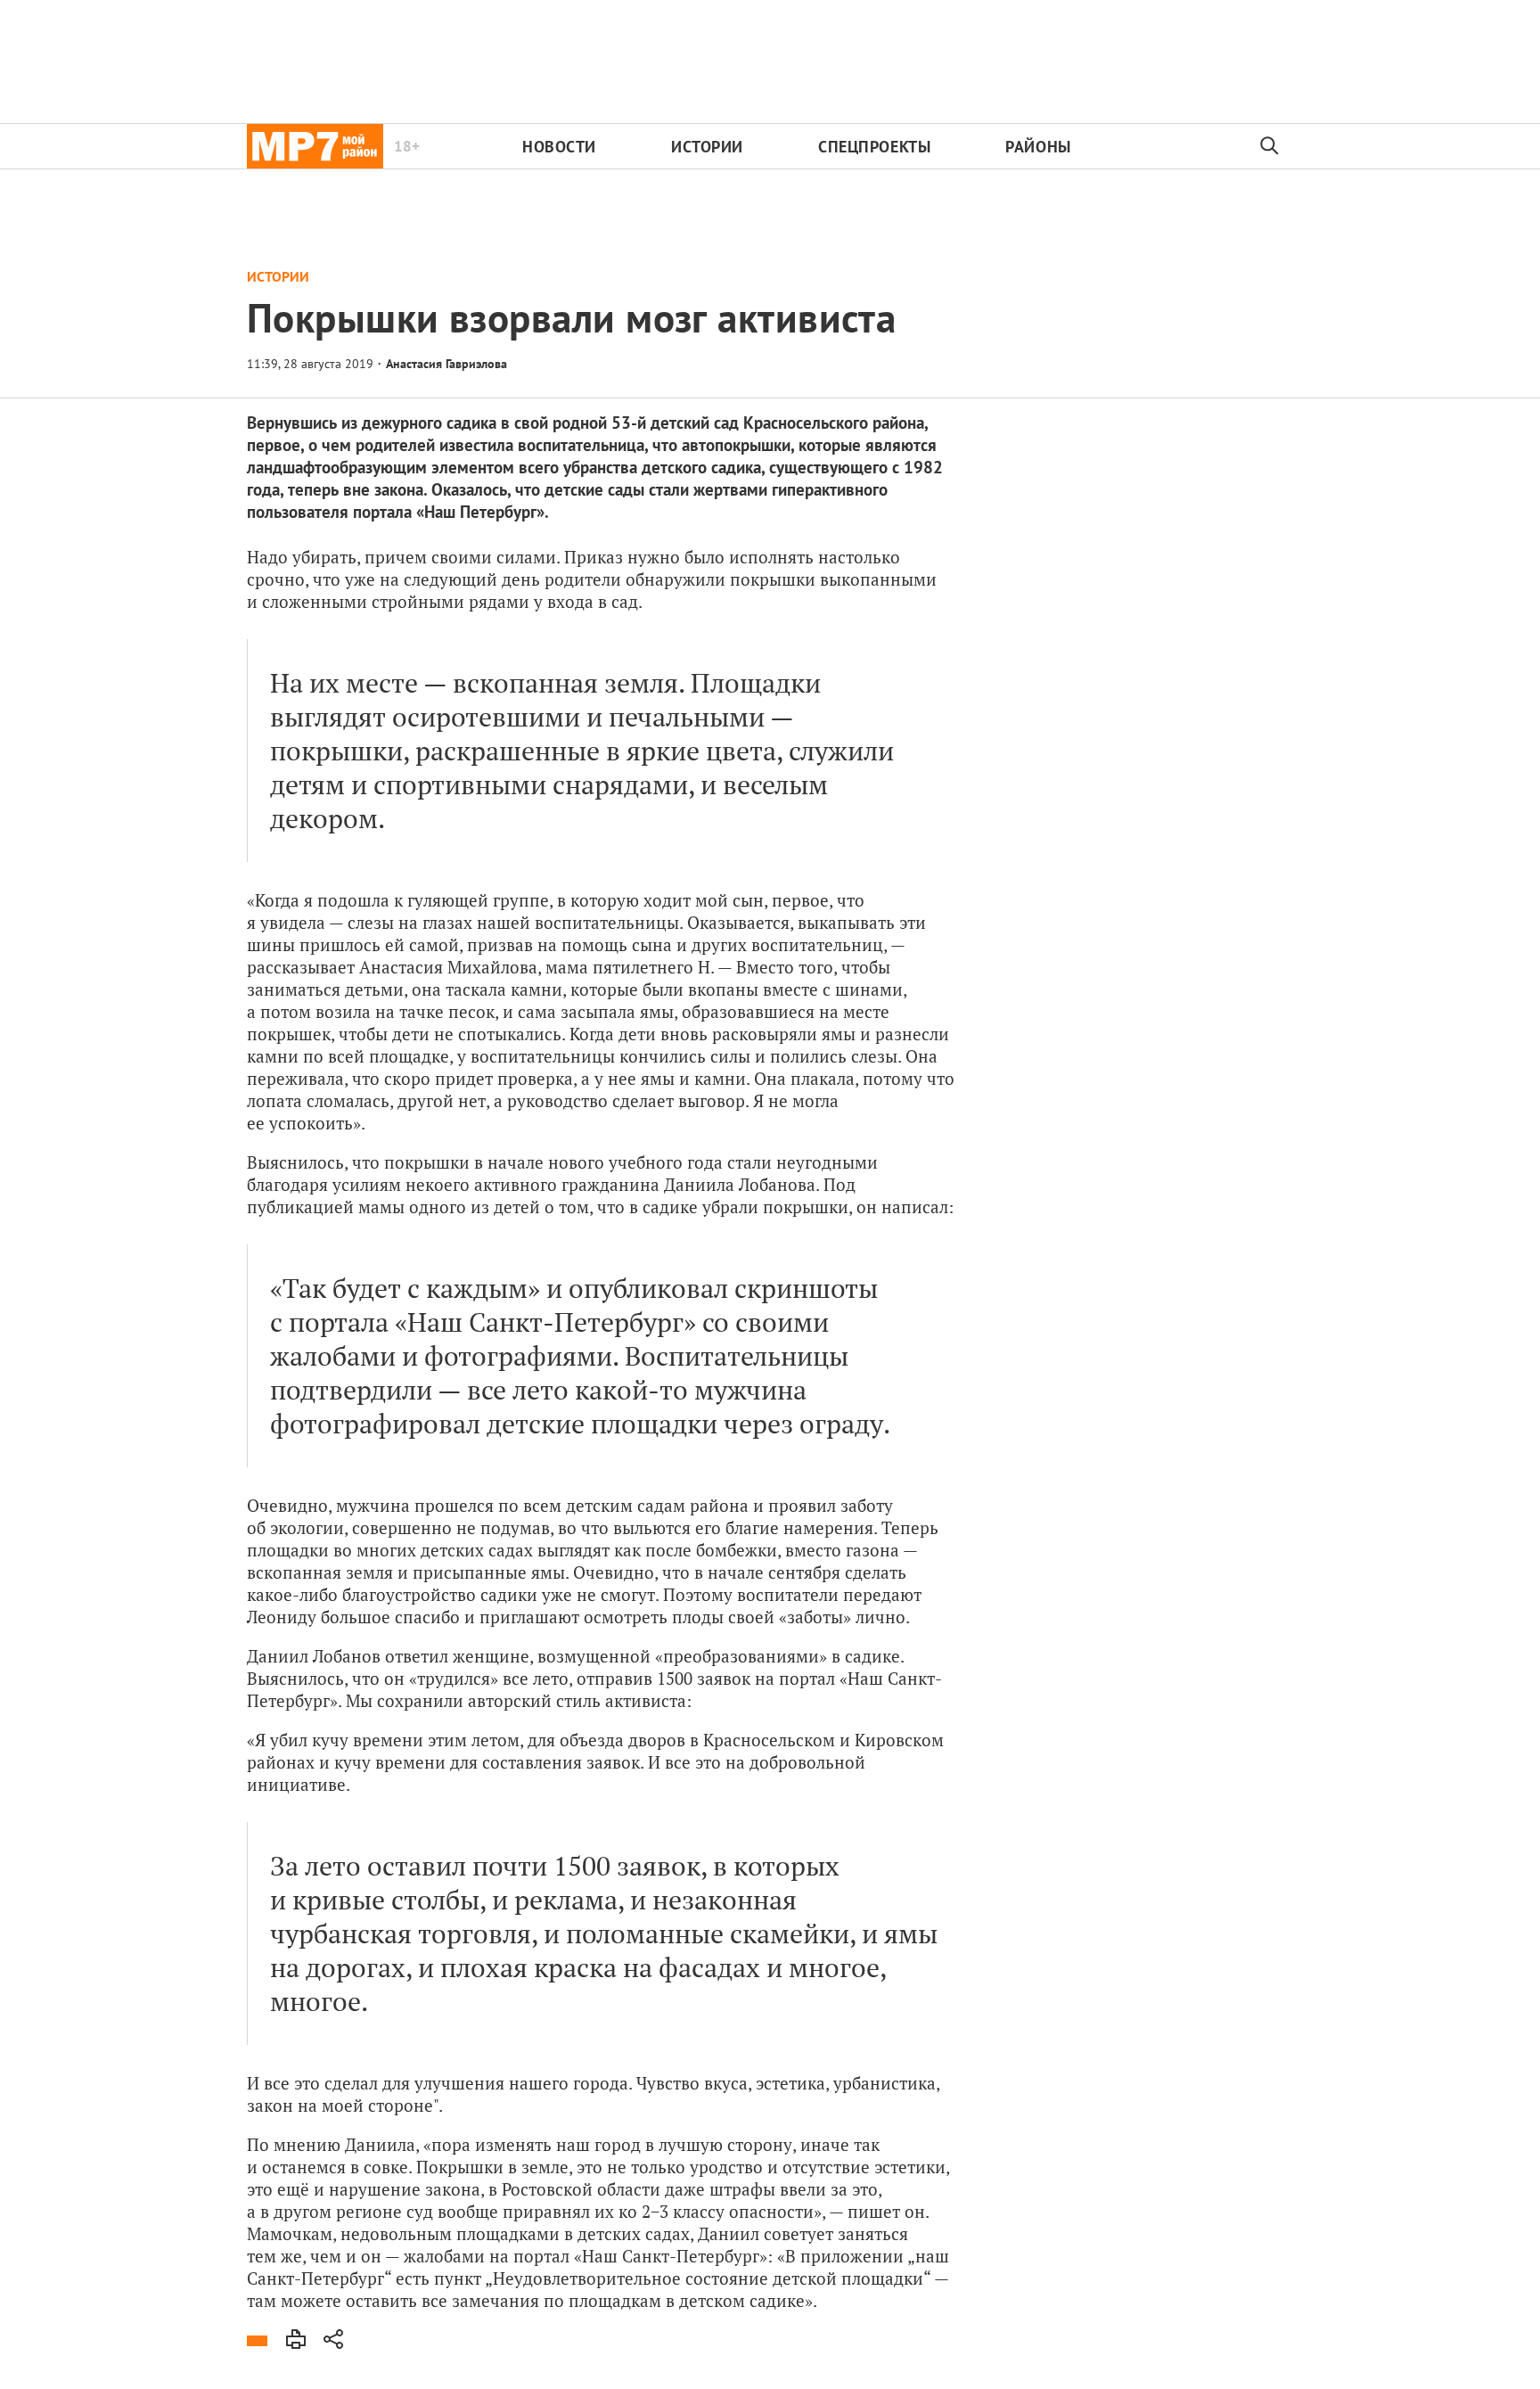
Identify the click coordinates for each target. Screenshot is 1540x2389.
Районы (1038, 147)
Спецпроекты (874, 147)
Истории (707, 147)
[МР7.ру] (315, 146)
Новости (559, 147)
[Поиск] (1270, 146)
